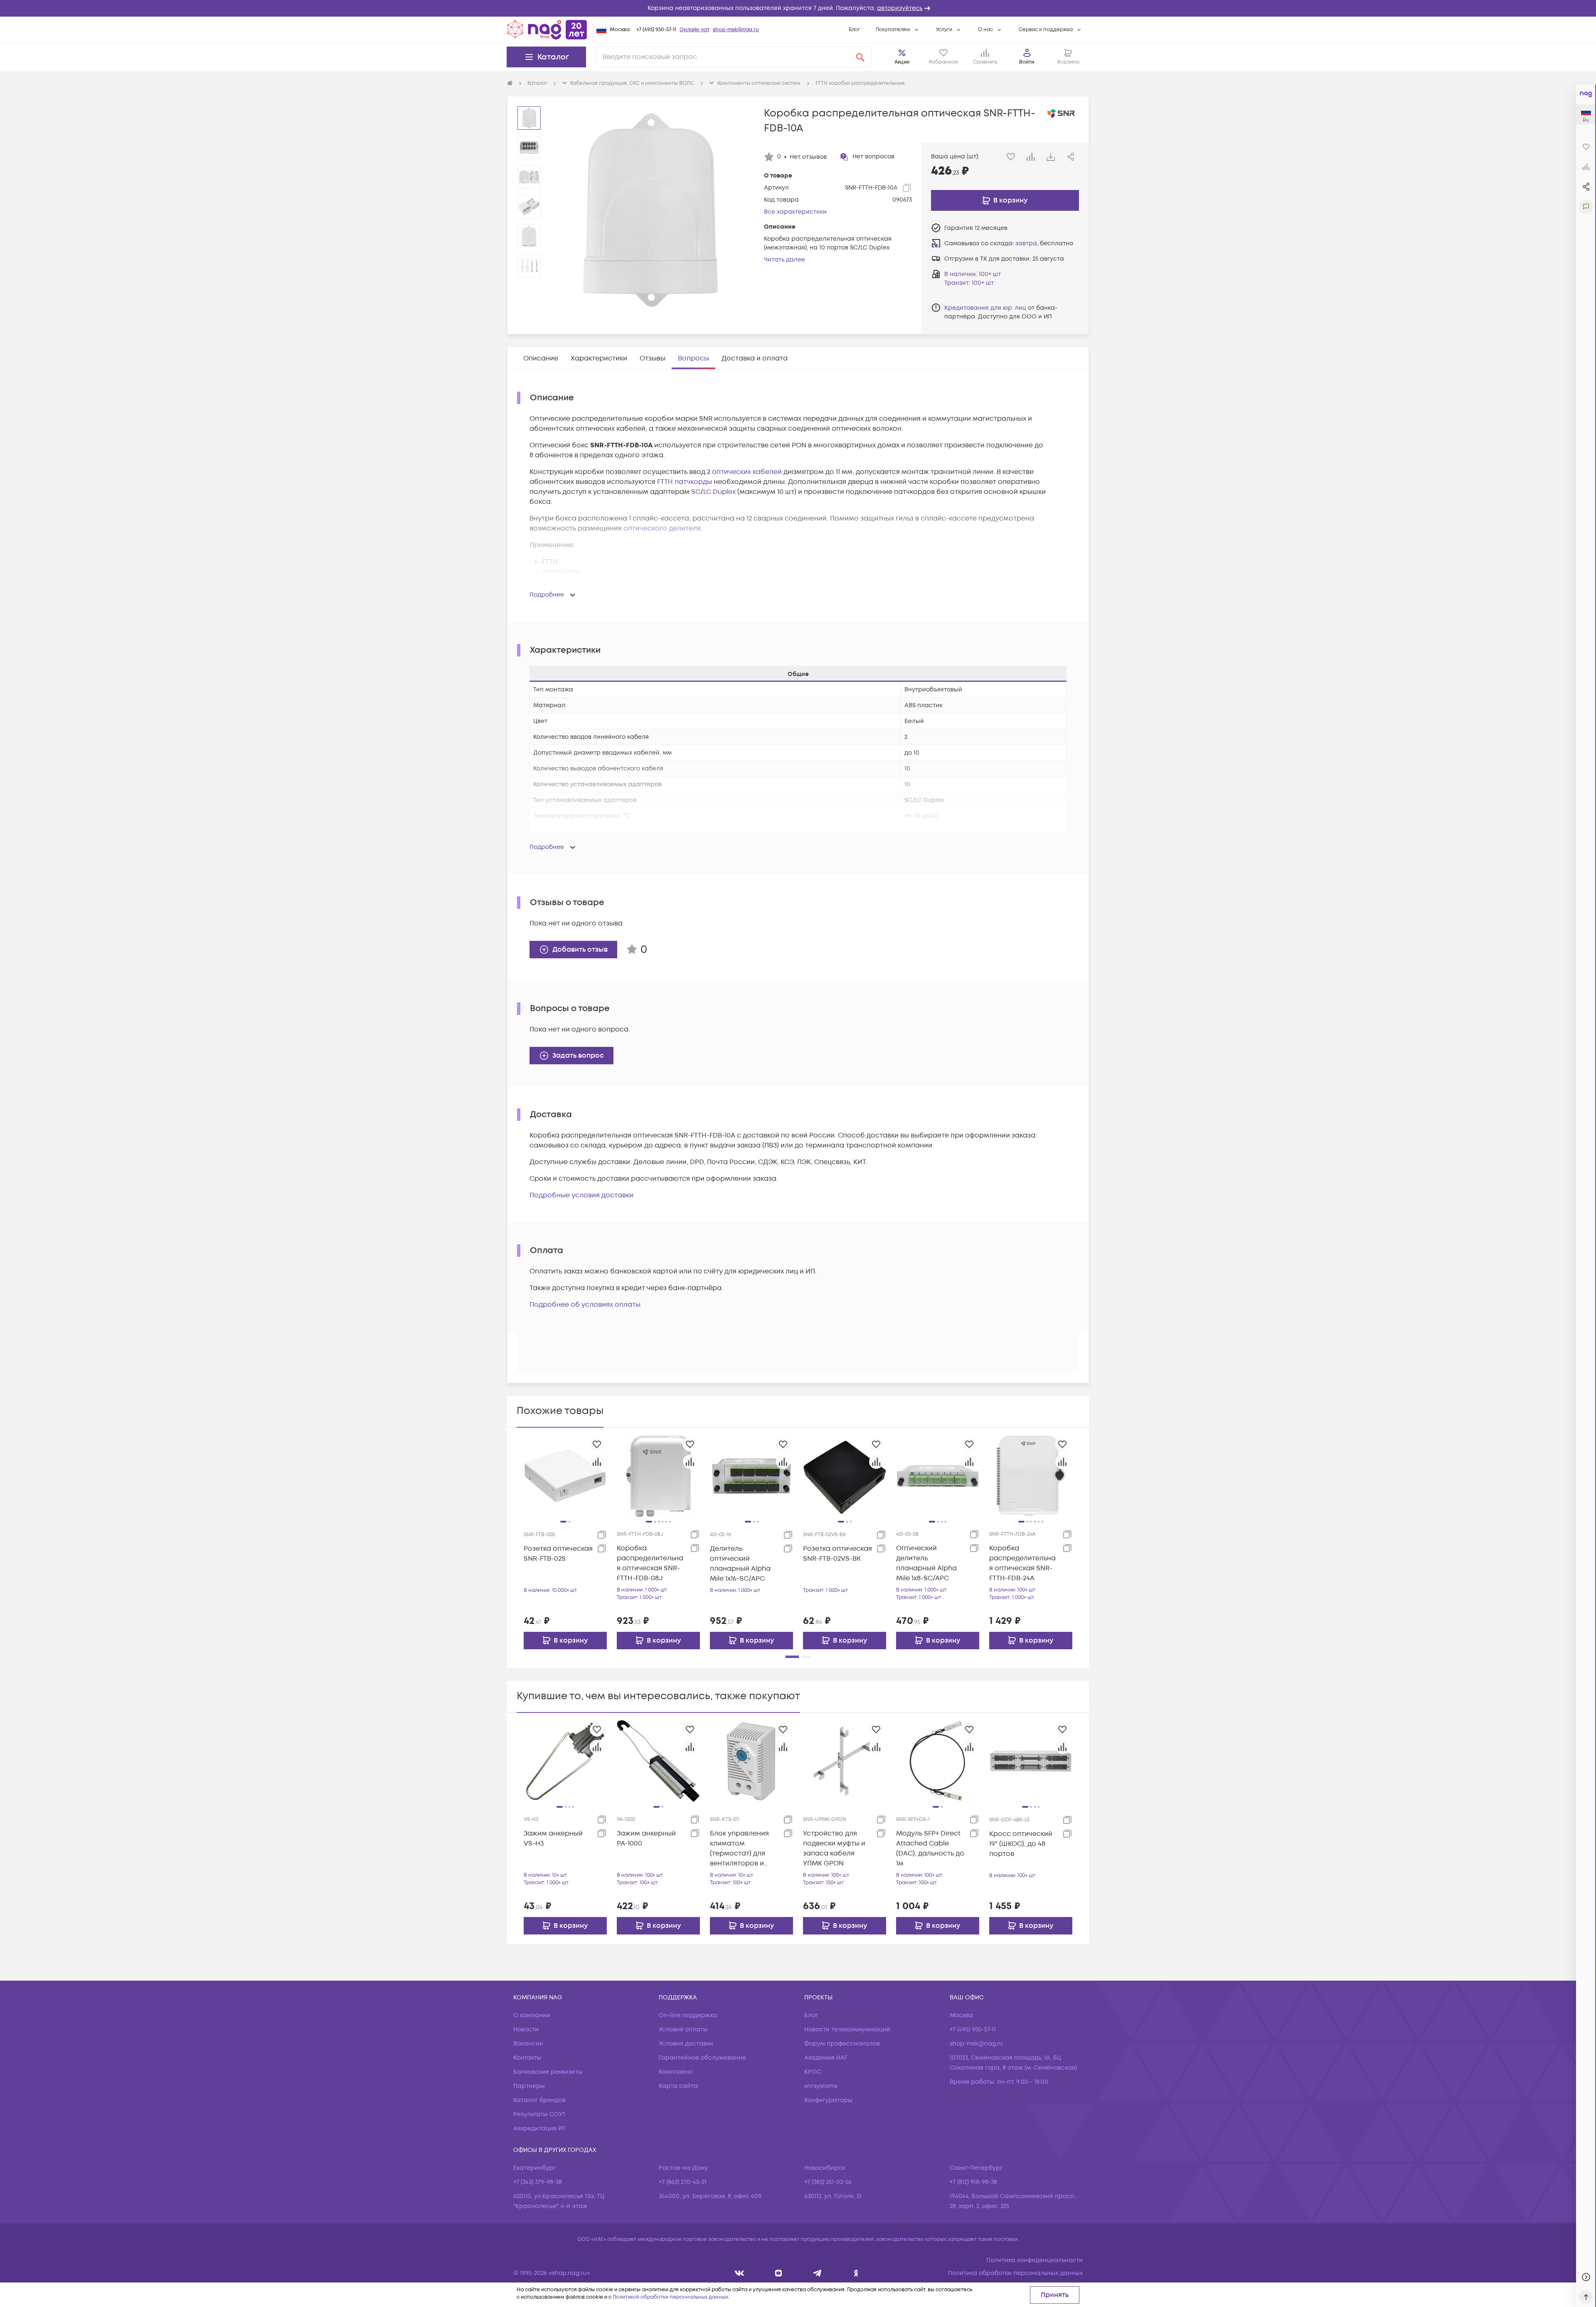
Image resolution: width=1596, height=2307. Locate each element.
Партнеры (529, 2086)
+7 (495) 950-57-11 (656, 30)
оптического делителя (662, 528)
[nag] (856, 2273)
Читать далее (784, 260)
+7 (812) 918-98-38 (973, 2182)
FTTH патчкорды (685, 482)
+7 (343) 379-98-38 (538, 2182)
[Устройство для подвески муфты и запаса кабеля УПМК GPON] (845, 1761)
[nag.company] (740, 2273)
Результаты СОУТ (539, 2114)
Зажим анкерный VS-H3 (553, 1838)
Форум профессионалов (842, 2044)
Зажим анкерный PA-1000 (646, 1838)
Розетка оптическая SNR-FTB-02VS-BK (837, 1554)
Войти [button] (1027, 62)
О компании (532, 2015)
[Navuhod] (779, 2273)
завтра (1026, 243)
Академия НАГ (826, 2058)
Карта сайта (678, 2086)
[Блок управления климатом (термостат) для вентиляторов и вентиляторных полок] (751, 1761)
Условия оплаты (683, 2029)
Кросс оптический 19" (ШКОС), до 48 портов (1021, 1844)
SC (696, 492)
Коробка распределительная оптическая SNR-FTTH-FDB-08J (650, 1563)
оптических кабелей (747, 472)
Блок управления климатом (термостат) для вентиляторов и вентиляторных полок (739, 1849)
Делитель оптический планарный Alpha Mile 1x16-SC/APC (740, 1564)
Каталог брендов (539, 2100)
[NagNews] (817, 2273)
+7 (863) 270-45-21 (683, 2182)
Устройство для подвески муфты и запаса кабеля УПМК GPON (834, 1848)
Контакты (527, 2058)
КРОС (813, 2072)
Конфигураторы (828, 2100)
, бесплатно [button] (1044, 243)
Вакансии (528, 2044)
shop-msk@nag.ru (736, 30)
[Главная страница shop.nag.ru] (547, 30)
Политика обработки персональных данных (1015, 2273)
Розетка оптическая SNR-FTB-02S (558, 1554)
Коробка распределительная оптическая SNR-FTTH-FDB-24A (1022, 1563)
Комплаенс (676, 2072)
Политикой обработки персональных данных (670, 2297)
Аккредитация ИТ (539, 2128)
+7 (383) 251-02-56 (828, 2182)
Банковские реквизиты (548, 2072)
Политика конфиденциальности (1034, 2260)
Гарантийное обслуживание (702, 2058)
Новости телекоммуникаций (847, 2029)
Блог (854, 30)
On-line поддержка (688, 2015)
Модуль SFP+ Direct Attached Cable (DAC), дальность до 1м (930, 1848)
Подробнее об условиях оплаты (585, 1305)
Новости (526, 2029)
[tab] (541, 358)
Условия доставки (686, 2044)
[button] (798, 8)
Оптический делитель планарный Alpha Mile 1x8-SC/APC (926, 1563)
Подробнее (547, 595)
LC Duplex (719, 492)
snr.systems (821, 2086)
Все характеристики (795, 212)
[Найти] (860, 57)
